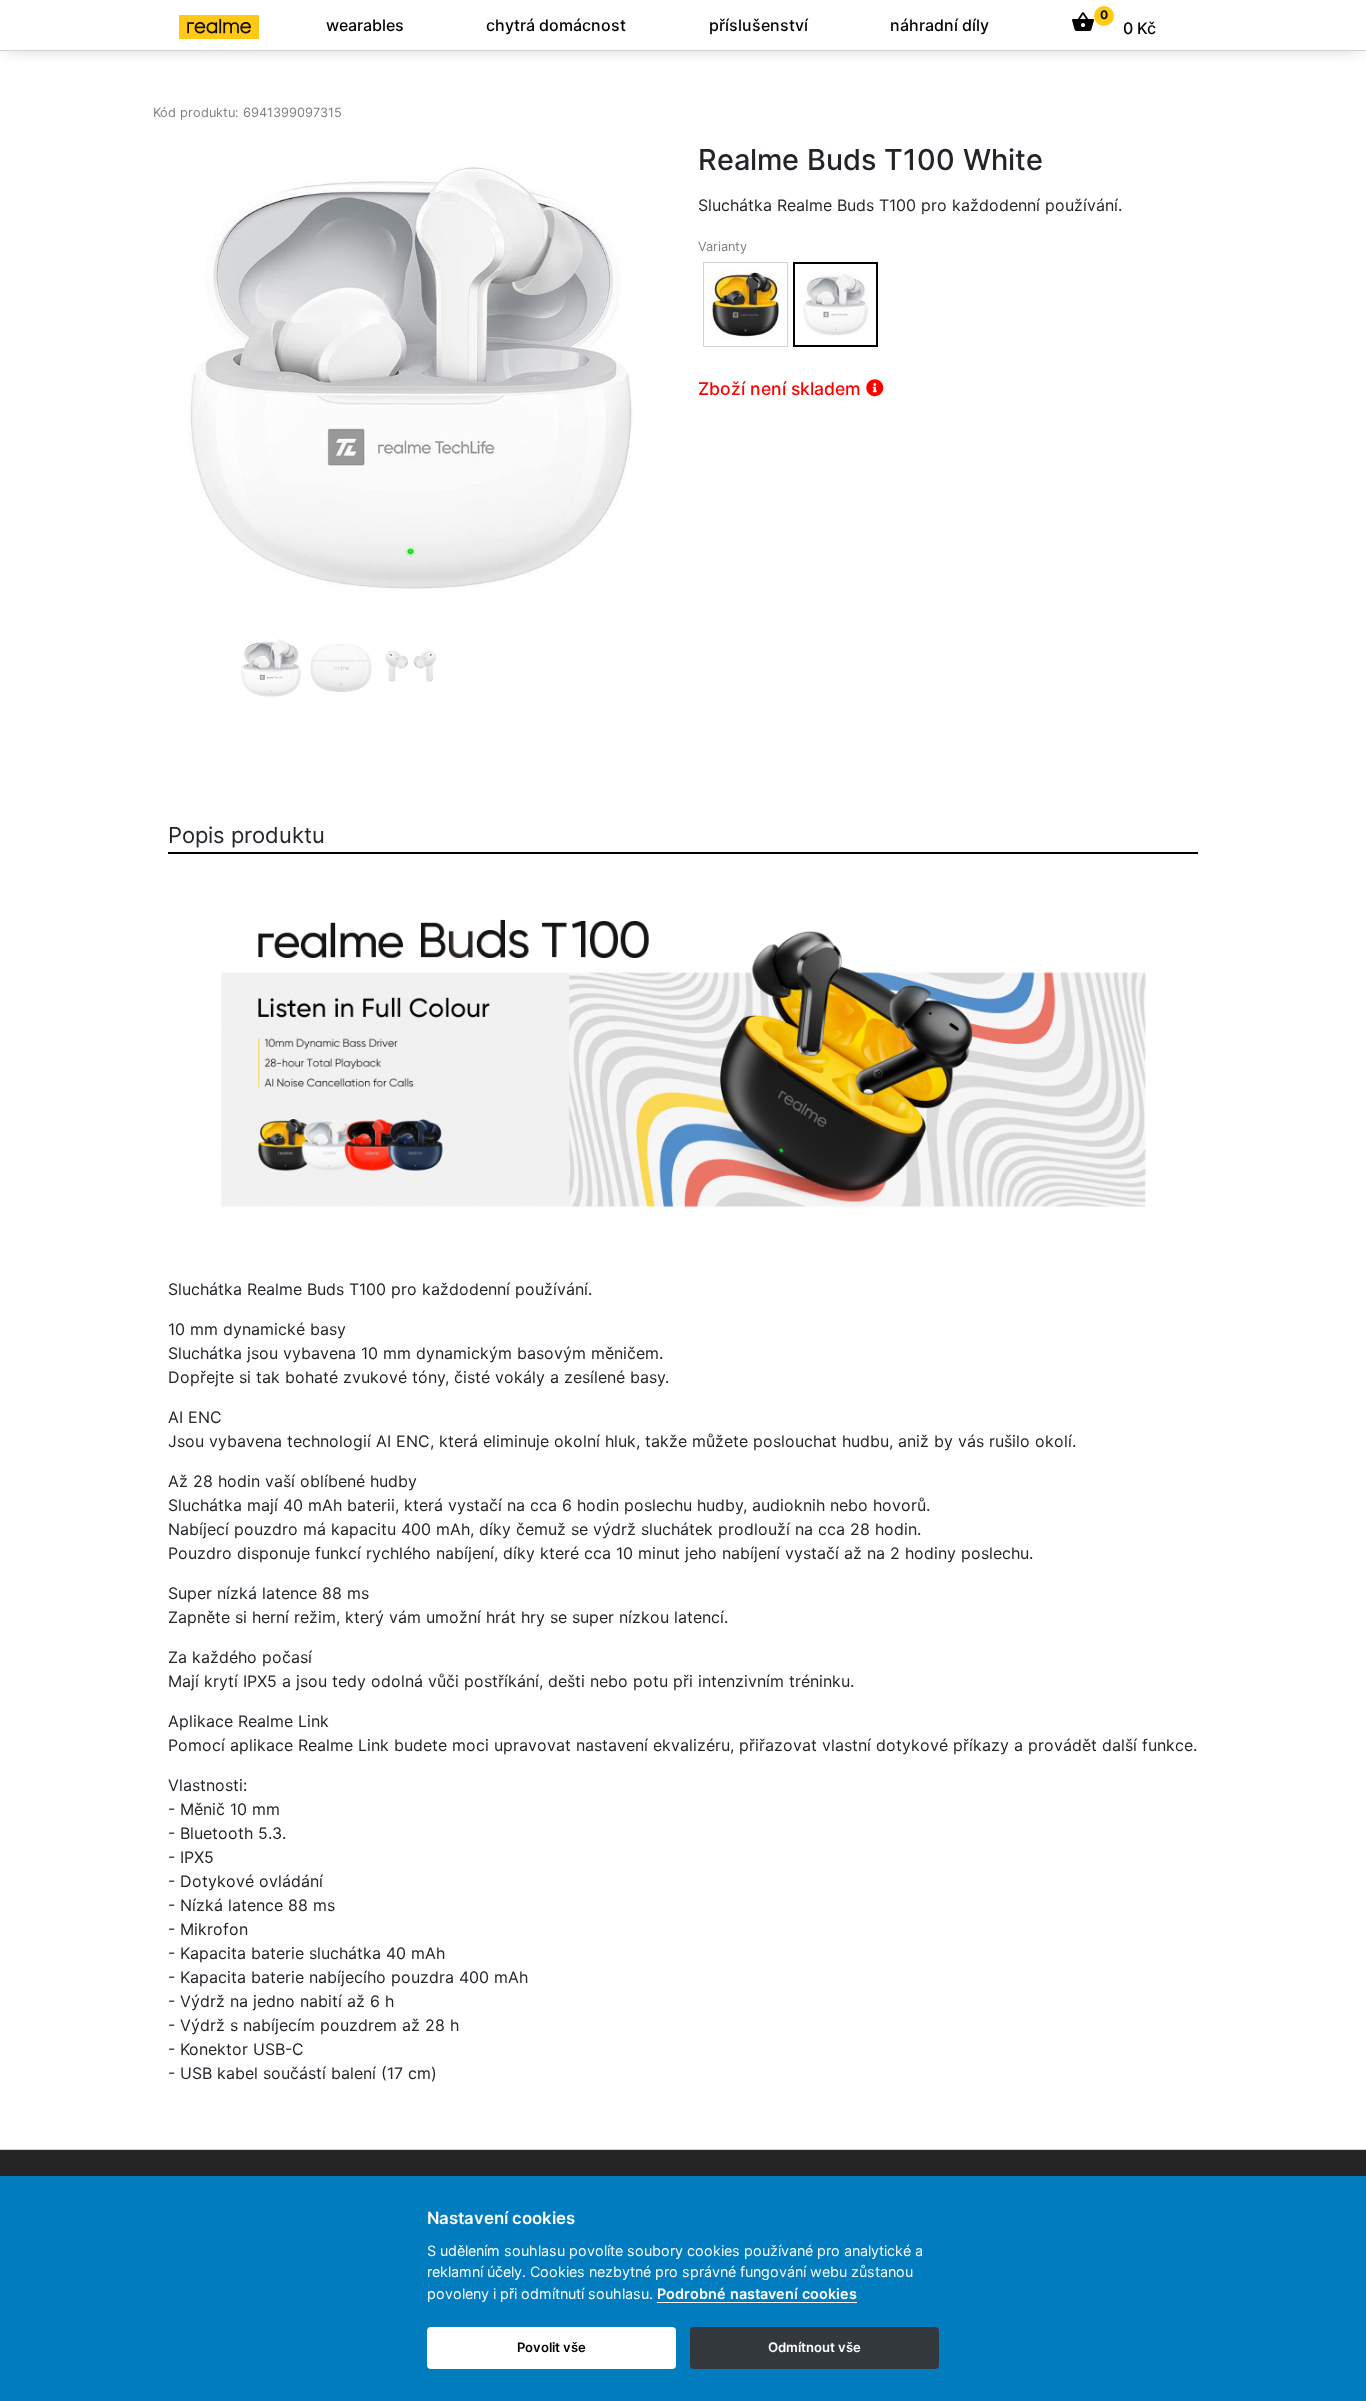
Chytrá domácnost (556, 25)
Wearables (365, 25)
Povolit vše (551, 2347)
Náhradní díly (939, 25)
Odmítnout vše (814, 2347)
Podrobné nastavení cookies (757, 2293)
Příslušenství (758, 25)
